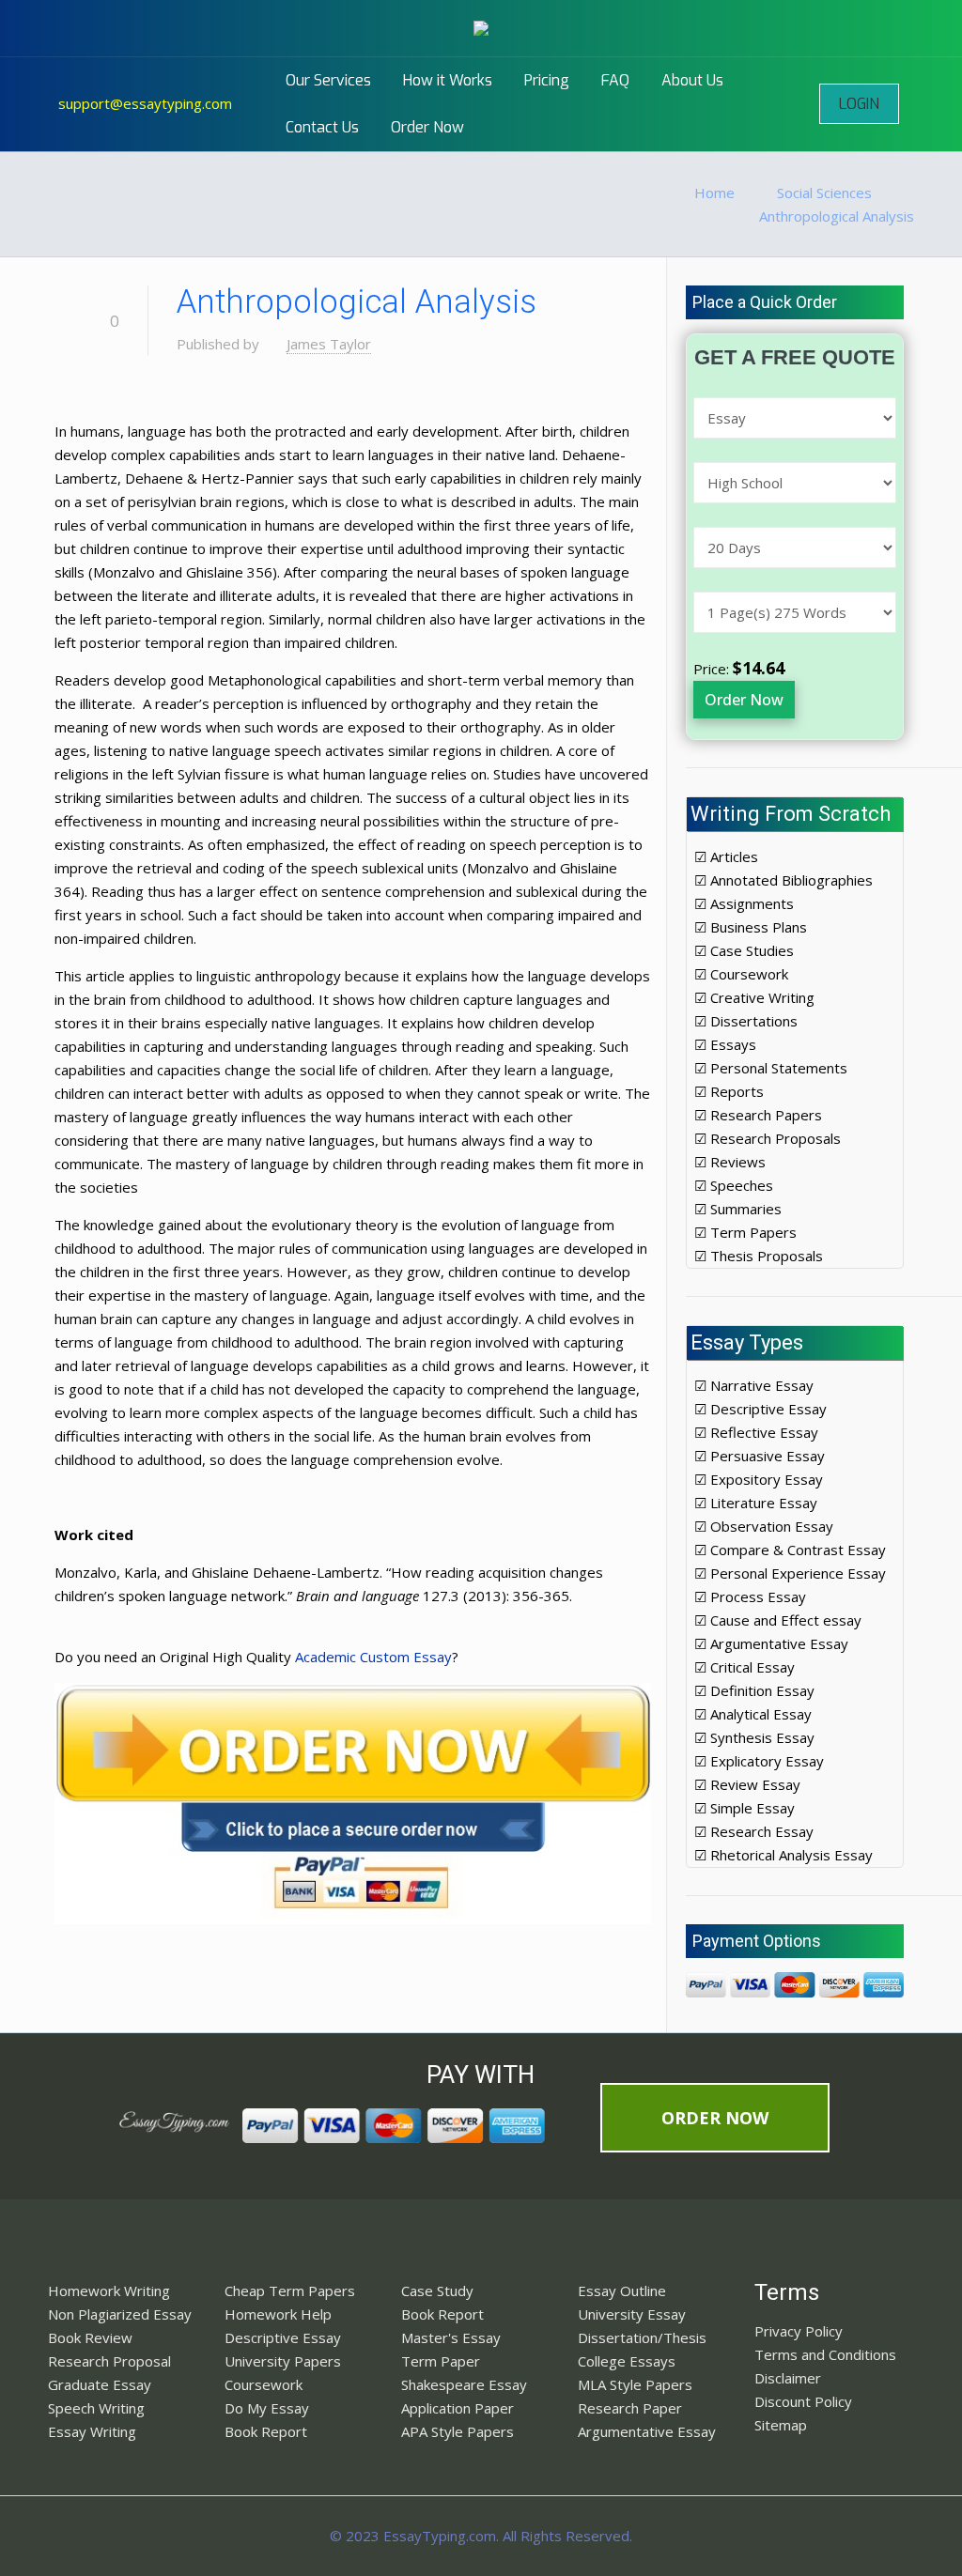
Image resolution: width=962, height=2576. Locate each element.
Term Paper (441, 2361)
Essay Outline (622, 2291)
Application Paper (458, 2408)
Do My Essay (267, 2408)
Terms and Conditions (825, 2354)
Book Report (266, 2431)
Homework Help (278, 2314)
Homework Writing (109, 2291)
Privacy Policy (799, 2331)
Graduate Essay (100, 2384)
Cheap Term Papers (290, 2291)
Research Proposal (109, 2361)
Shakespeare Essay (464, 2384)
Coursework (264, 2384)
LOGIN (859, 104)
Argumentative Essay (647, 2431)
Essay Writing (92, 2431)
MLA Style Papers (635, 2384)
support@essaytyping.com (145, 103)
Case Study (437, 2291)
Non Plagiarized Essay (120, 2314)
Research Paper (630, 2408)
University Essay (632, 2314)
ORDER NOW (715, 2118)
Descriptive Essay (283, 2337)
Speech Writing (96, 2408)
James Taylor (329, 344)
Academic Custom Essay (373, 1657)
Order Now (744, 700)
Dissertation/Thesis (642, 2337)
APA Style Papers (458, 2431)
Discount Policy (803, 2401)
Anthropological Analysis (837, 216)
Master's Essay (451, 2337)
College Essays (627, 2361)
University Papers (283, 2361)
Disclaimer (788, 2378)
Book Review (90, 2337)
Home (714, 193)
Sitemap (781, 2425)
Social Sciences (824, 193)
